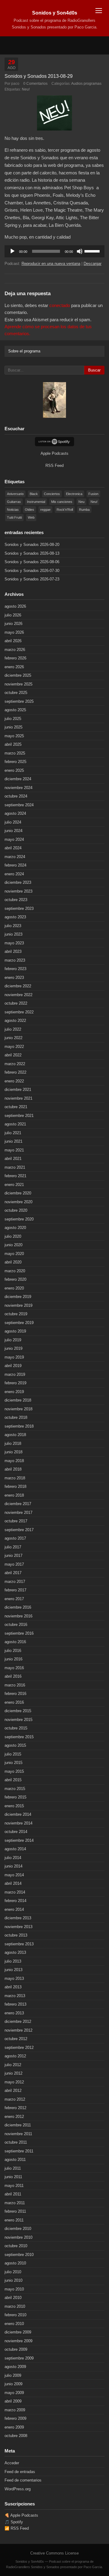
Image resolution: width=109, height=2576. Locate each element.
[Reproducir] (12, 251)
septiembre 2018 (19, 1426)
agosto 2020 (15, 1228)
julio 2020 (13, 1236)
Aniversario (15, 494)
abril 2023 (13, 951)
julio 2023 (13, 926)
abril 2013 (13, 1987)
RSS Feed (54, 466)
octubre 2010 (16, 2246)
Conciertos (52, 494)
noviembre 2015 (18, 1720)
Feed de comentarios (23, 2480)
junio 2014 (13, 1866)
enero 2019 (14, 1392)
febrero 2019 (15, 1383)
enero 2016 (14, 1702)
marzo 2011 (15, 2203)
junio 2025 (13, 727)
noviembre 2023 (18, 891)
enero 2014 (14, 1909)
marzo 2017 (15, 1582)
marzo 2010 (15, 2306)
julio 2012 (13, 2065)
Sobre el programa (24, 351)
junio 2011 (13, 2177)
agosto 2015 (15, 1745)
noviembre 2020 (18, 1202)
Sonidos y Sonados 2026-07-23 (32, 579)
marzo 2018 (15, 1478)
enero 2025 (14, 770)
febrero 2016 (15, 1694)
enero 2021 (14, 1185)
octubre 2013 (16, 1935)
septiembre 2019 (19, 1323)
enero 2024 (14, 874)
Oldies (30, 510)
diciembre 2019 (18, 1297)
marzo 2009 (15, 2410)
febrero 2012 (15, 2108)
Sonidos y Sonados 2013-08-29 (39, 76)
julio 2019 (13, 1340)
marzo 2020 (15, 1271)
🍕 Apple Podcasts (21, 2515)
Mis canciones (62, 502)
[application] (54, 251)
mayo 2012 (14, 2082)
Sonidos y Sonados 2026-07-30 (32, 571)
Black (34, 494)
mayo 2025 (14, 736)
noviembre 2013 (18, 1927)
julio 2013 (13, 1961)
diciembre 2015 (18, 1711)
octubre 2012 (16, 2039)
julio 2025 (13, 719)
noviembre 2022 (18, 995)
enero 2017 (14, 1599)
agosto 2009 (15, 2367)
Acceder (12, 2463)
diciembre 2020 (18, 1193)
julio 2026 (13, 615)
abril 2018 (13, 1469)
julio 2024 (13, 822)
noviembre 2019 (18, 1305)
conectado (60, 305)
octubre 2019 (16, 1314)
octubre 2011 (16, 2142)
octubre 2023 (16, 900)
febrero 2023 (15, 969)
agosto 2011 (15, 2160)
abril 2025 (13, 744)
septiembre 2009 (19, 2358)
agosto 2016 (15, 1642)
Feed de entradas (20, 2472)
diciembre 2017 (18, 1504)
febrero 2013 (15, 2004)
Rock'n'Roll (65, 510)
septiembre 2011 (19, 2151)
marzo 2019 (15, 1374)
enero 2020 (14, 1288)
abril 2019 (13, 1366)
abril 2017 (13, 1573)
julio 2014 (13, 1858)
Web (31, 517)
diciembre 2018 (18, 1400)
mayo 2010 (14, 2289)
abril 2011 (13, 2194)
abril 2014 (13, 1883)
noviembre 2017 (18, 1513)
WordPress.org (18, 2489)
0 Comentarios (35, 83)
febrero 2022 (15, 1072)
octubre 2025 (16, 693)
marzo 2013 (15, 1996)
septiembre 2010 (19, 2255)
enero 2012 (14, 2117)
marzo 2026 (15, 650)
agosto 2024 (15, 813)
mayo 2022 (14, 1047)
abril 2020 (13, 1262)
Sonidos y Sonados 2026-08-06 (32, 562)
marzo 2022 (15, 1064)
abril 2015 (13, 1780)
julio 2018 (13, 1443)
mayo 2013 (14, 1978)
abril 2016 (13, 1676)
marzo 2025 (15, 753)
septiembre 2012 (19, 2048)
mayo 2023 (14, 943)
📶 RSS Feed (17, 2528)
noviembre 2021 (18, 1098)
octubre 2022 (16, 1003)
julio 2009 (13, 2375)
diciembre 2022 (18, 986)
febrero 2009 (15, 2418)
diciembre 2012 (18, 2021)
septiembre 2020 (19, 1219)
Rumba (84, 510)
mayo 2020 (14, 1254)
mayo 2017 (14, 1564)
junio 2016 (13, 1659)
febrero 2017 (15, 1590)
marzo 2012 (15, 2099)
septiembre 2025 (19, 701)
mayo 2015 (14, 1771)
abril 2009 (13, 2401)
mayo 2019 (14, 1357)
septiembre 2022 (19, 1012)
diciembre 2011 (18, 2125)
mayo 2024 (14, 839)
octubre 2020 (16, 1210)
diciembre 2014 (18, 1814)
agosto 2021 (15, 1124)
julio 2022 (13, 1029)
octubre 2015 (16, 1728)
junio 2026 (13, 624)
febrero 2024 (15, 865)
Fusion (93, 494)
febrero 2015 (15, 1797)
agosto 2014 (15, 1849)
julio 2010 (13, 2272)
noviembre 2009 (18, 2341)
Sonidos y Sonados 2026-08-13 (32, 553)
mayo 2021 (14, 1150)
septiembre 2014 (19, 1840)
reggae (45, 510)
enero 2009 (14, 2427)
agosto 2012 (15, 2056)
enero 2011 (14, 2220)
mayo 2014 (14, 1875)
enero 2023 (14, 978)
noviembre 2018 (18, 1409)
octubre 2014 (16, 1832)
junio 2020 (13, 1245)
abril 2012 (13, 2091)
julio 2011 (13, 2168)
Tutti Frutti (14, 517)
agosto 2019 (15, 1331)
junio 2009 (13, 2384)
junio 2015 (13, 1763)
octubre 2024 (16, 796)
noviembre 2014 (18, 1823)
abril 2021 (13, 1159)
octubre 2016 (16, 1625)
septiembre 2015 (19, 1737)
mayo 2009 (14, 2393)
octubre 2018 (16, 1417)
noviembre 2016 (18, 1616)
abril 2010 (13, 2298)
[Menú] (99, 10)
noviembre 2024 (18, 788)
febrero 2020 (15, 1279)
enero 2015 (14, 1806)
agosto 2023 (15, 917)
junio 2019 (13, 1348)
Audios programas (86, 83)
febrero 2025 (15, 762)
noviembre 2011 (18, 2134)
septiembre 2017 (19, 1530)
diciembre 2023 (18, 882)
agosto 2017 (15, 1538)
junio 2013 (13, 1970)
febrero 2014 (15, 1901)
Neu (81, 502)
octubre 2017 (16, 1521)
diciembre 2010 (18, 2229)
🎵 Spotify (14, 2522)
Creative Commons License (54, 2553)
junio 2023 (13, 934)
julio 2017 (13, 1547)
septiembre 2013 (19, 1944)
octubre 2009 (16, 2349)
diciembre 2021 (18, 1090)
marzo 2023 (15, 960)
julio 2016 (13, 1651)
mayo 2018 (14, 1461)
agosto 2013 (15, 1952)
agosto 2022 (15, 1020)
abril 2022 (13, 1055)
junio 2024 (13, 831)
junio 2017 (13, 1556)
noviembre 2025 (18, 684)
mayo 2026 (14, 632)
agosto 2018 (15, 1435)
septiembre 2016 (19, 1633)
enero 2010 (14, 2324)
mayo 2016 (14, 1668)
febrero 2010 (15, 2315)
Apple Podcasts (54, 453)
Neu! (26, 89)
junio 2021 (13, 1141)
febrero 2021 (15, 1176)
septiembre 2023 (19, 908)
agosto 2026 (15, 606)
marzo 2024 (15, 857)
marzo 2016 (15, 1685)
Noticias (13, 510)
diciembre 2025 (18, 675)
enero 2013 (14, 2013)
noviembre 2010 (18, 2237)
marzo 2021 (15, 1167)
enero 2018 (14, 1495)
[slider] (93, 251)
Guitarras (14, 502)
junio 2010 (13, 2280)
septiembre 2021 (19, 1116)
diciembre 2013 (18, 1918)
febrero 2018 (15, 1486)
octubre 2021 (16, 1107)
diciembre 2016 (18, 1607)
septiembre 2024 (19, 805)
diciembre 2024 (18, 779)
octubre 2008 (16, 2436)
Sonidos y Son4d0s (55, 13)
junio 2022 (13, 1038)
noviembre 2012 (18, 2030)
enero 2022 (14, 1081)
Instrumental (36, 502)
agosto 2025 (15, 710)
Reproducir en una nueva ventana (51, 264)
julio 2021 (13, 1133)
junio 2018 (13, 1452)
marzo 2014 (15, 1892)
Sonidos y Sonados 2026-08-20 (32, 545)
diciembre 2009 (18, 2332)
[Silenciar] (80, 251)
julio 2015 (13, 1754)
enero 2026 (14, 667)
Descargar (92, 264)
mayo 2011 (14, 2186)
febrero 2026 (15, 658)
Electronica (74, 494)
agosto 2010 (15, 2263)
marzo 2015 (15, 1789)
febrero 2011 (15, 2211)
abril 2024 (13, 848)
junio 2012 (13, 2073)
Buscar (94, 370)
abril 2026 (13, 641)
